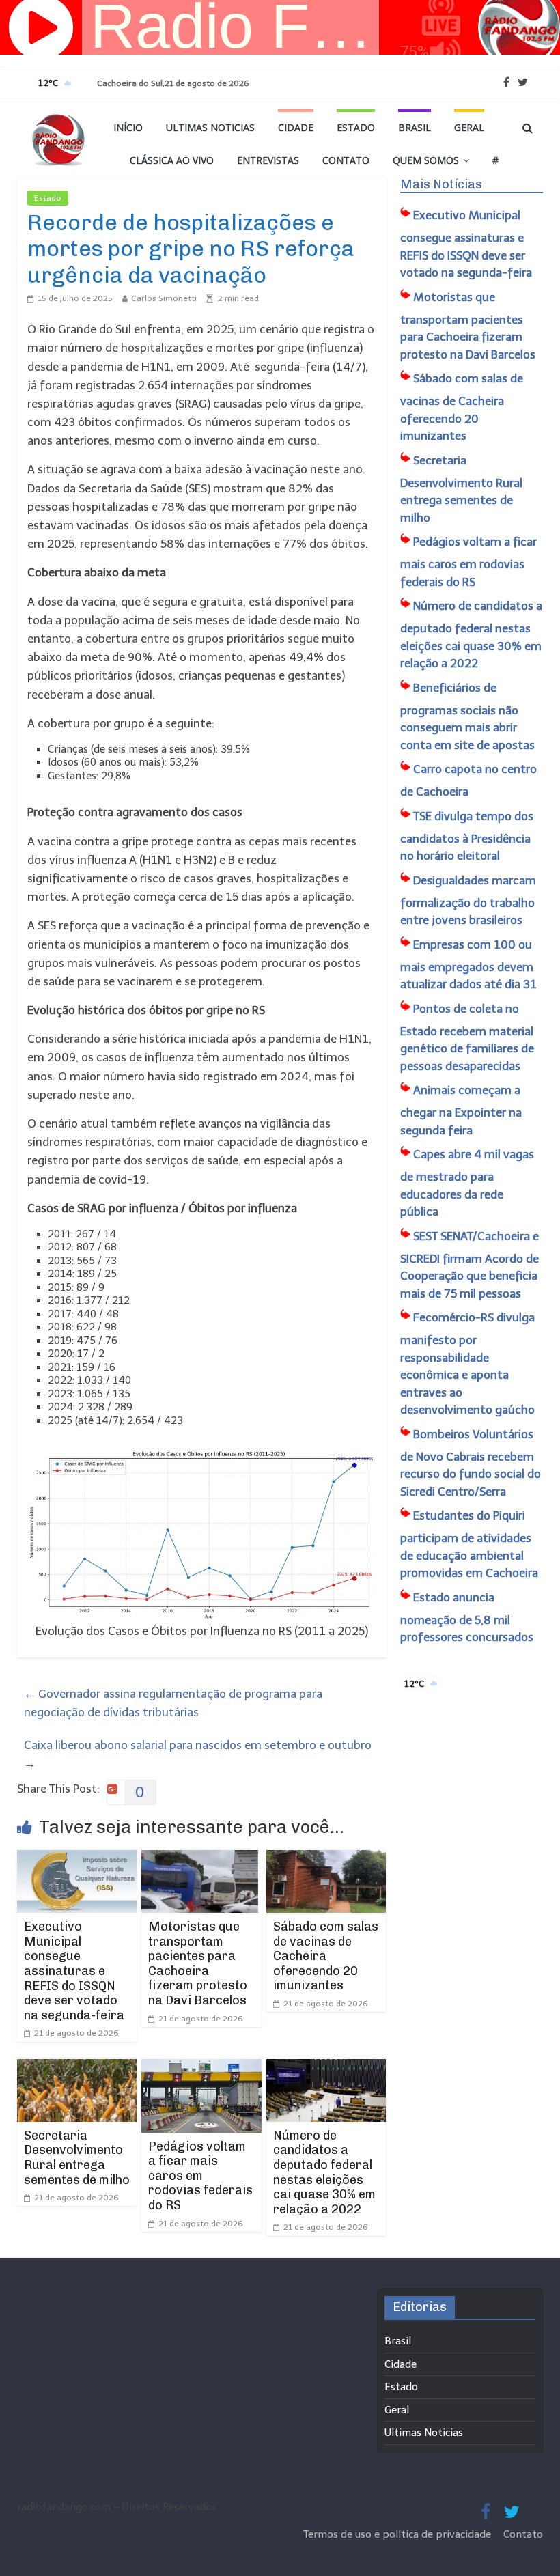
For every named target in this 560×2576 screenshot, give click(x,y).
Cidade (296, 127)
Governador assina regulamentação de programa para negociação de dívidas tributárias (173, 1703)
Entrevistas (268, 160)
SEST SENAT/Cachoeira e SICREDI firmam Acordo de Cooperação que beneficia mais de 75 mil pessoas (470, 1265)
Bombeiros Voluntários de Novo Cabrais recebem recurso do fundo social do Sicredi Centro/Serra (471, 1463)
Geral (469, 127)
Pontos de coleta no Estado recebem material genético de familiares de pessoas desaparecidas (467, 1037)
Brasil (415, 127)
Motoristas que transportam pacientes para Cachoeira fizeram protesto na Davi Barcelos (198, 1963)
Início (128, 127)
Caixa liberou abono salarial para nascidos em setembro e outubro (198, 1754)
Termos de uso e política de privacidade (398, 2534)
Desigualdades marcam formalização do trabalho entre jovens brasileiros (468, 900)
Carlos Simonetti (164, 298)
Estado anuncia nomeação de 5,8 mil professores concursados (467, 1618)
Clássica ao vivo (172, 160)
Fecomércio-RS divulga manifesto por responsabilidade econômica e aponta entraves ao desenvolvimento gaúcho (467, 1363)
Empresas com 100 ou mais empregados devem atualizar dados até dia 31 (468, 965)
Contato (346, 160)
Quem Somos (426, 160)
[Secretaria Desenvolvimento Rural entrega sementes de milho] (77, 2068)
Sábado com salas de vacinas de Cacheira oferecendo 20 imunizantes (326, 1956)
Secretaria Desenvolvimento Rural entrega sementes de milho (77, 2158)
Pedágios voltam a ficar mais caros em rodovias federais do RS (200, 2176)
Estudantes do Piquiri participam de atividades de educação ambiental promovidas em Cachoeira (469, 1544)
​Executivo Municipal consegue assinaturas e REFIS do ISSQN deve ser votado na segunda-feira (74, 1971)
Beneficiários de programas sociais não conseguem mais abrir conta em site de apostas (467, 716)
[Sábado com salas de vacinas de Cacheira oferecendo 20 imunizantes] (326, 1859)
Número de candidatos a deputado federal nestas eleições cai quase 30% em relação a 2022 (324, 2172)
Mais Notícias (441, 184)
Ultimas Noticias (210, 127)
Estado (356, 127)
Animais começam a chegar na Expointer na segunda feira (461, 1110)
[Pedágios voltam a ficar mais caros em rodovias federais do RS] (201, 2068)
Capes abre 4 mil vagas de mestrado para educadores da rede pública (467, 1183)
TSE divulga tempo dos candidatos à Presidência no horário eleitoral (467, 836)
